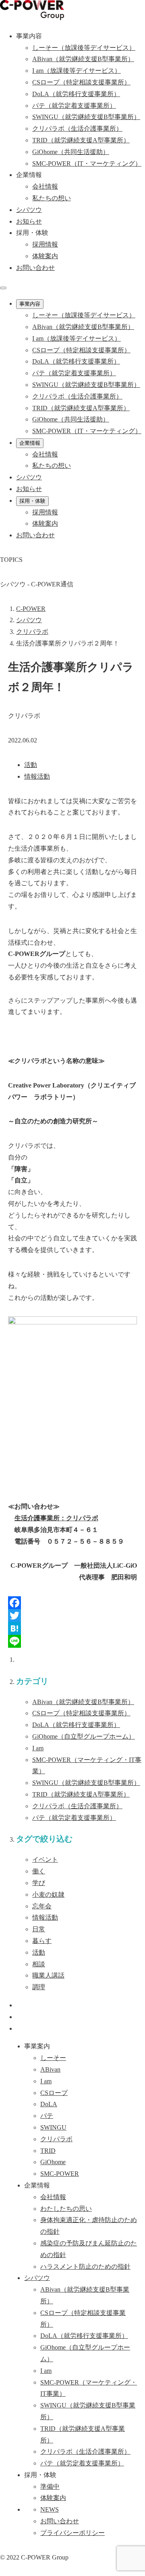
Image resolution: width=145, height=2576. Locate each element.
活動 (31, 765)
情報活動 (37, 776)
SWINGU (86, 1783)
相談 (39, 1964)
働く (39, 1871)
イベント (45, 1860)
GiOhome (84, 1736)
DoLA (76, 1725)
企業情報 (30, 443)
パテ (74, 1818)
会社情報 (45, 186)
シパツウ (37, 2278)
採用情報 (45, 244)
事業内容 (30, 304)
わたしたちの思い (66, 2209)
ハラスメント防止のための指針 (85, 2267)
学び (39, 1883)
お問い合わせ (35, 268)
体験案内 (45, 256)
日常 (39, 1929)
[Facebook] (72, 1603)
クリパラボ (77, 1806)
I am (38, 1748)
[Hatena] (72, 1628)
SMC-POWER (60, 2174)
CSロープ (81, 1713)
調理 (39, 1987)
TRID (81, 1794)
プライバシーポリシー (72, 2533)
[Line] (72, 1641)
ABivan (83, 1702)
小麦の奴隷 (48, 1894)
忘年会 (42, 1906)
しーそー (53, 2058)
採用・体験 (32, 501)
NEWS (50, 2509)
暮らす (42, 1941)
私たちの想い (52, 198)
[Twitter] (72, 1616)
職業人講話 (48, 1975)
